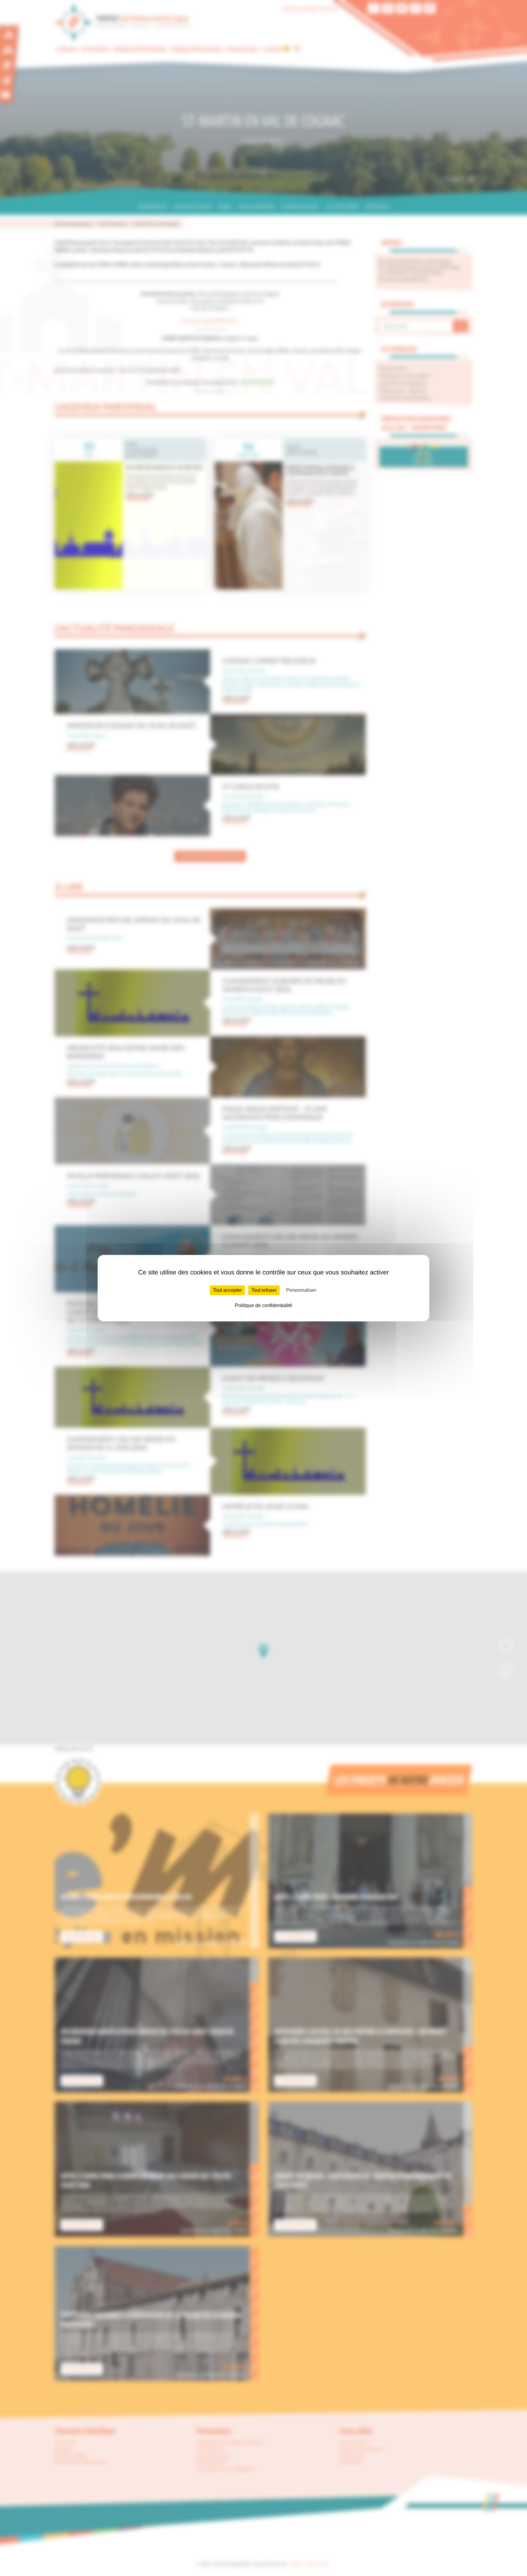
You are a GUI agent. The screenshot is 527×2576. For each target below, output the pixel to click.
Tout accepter (227, 1290)
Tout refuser (264, 1290)
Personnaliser (301, 1290)
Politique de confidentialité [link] (263, 1305)
